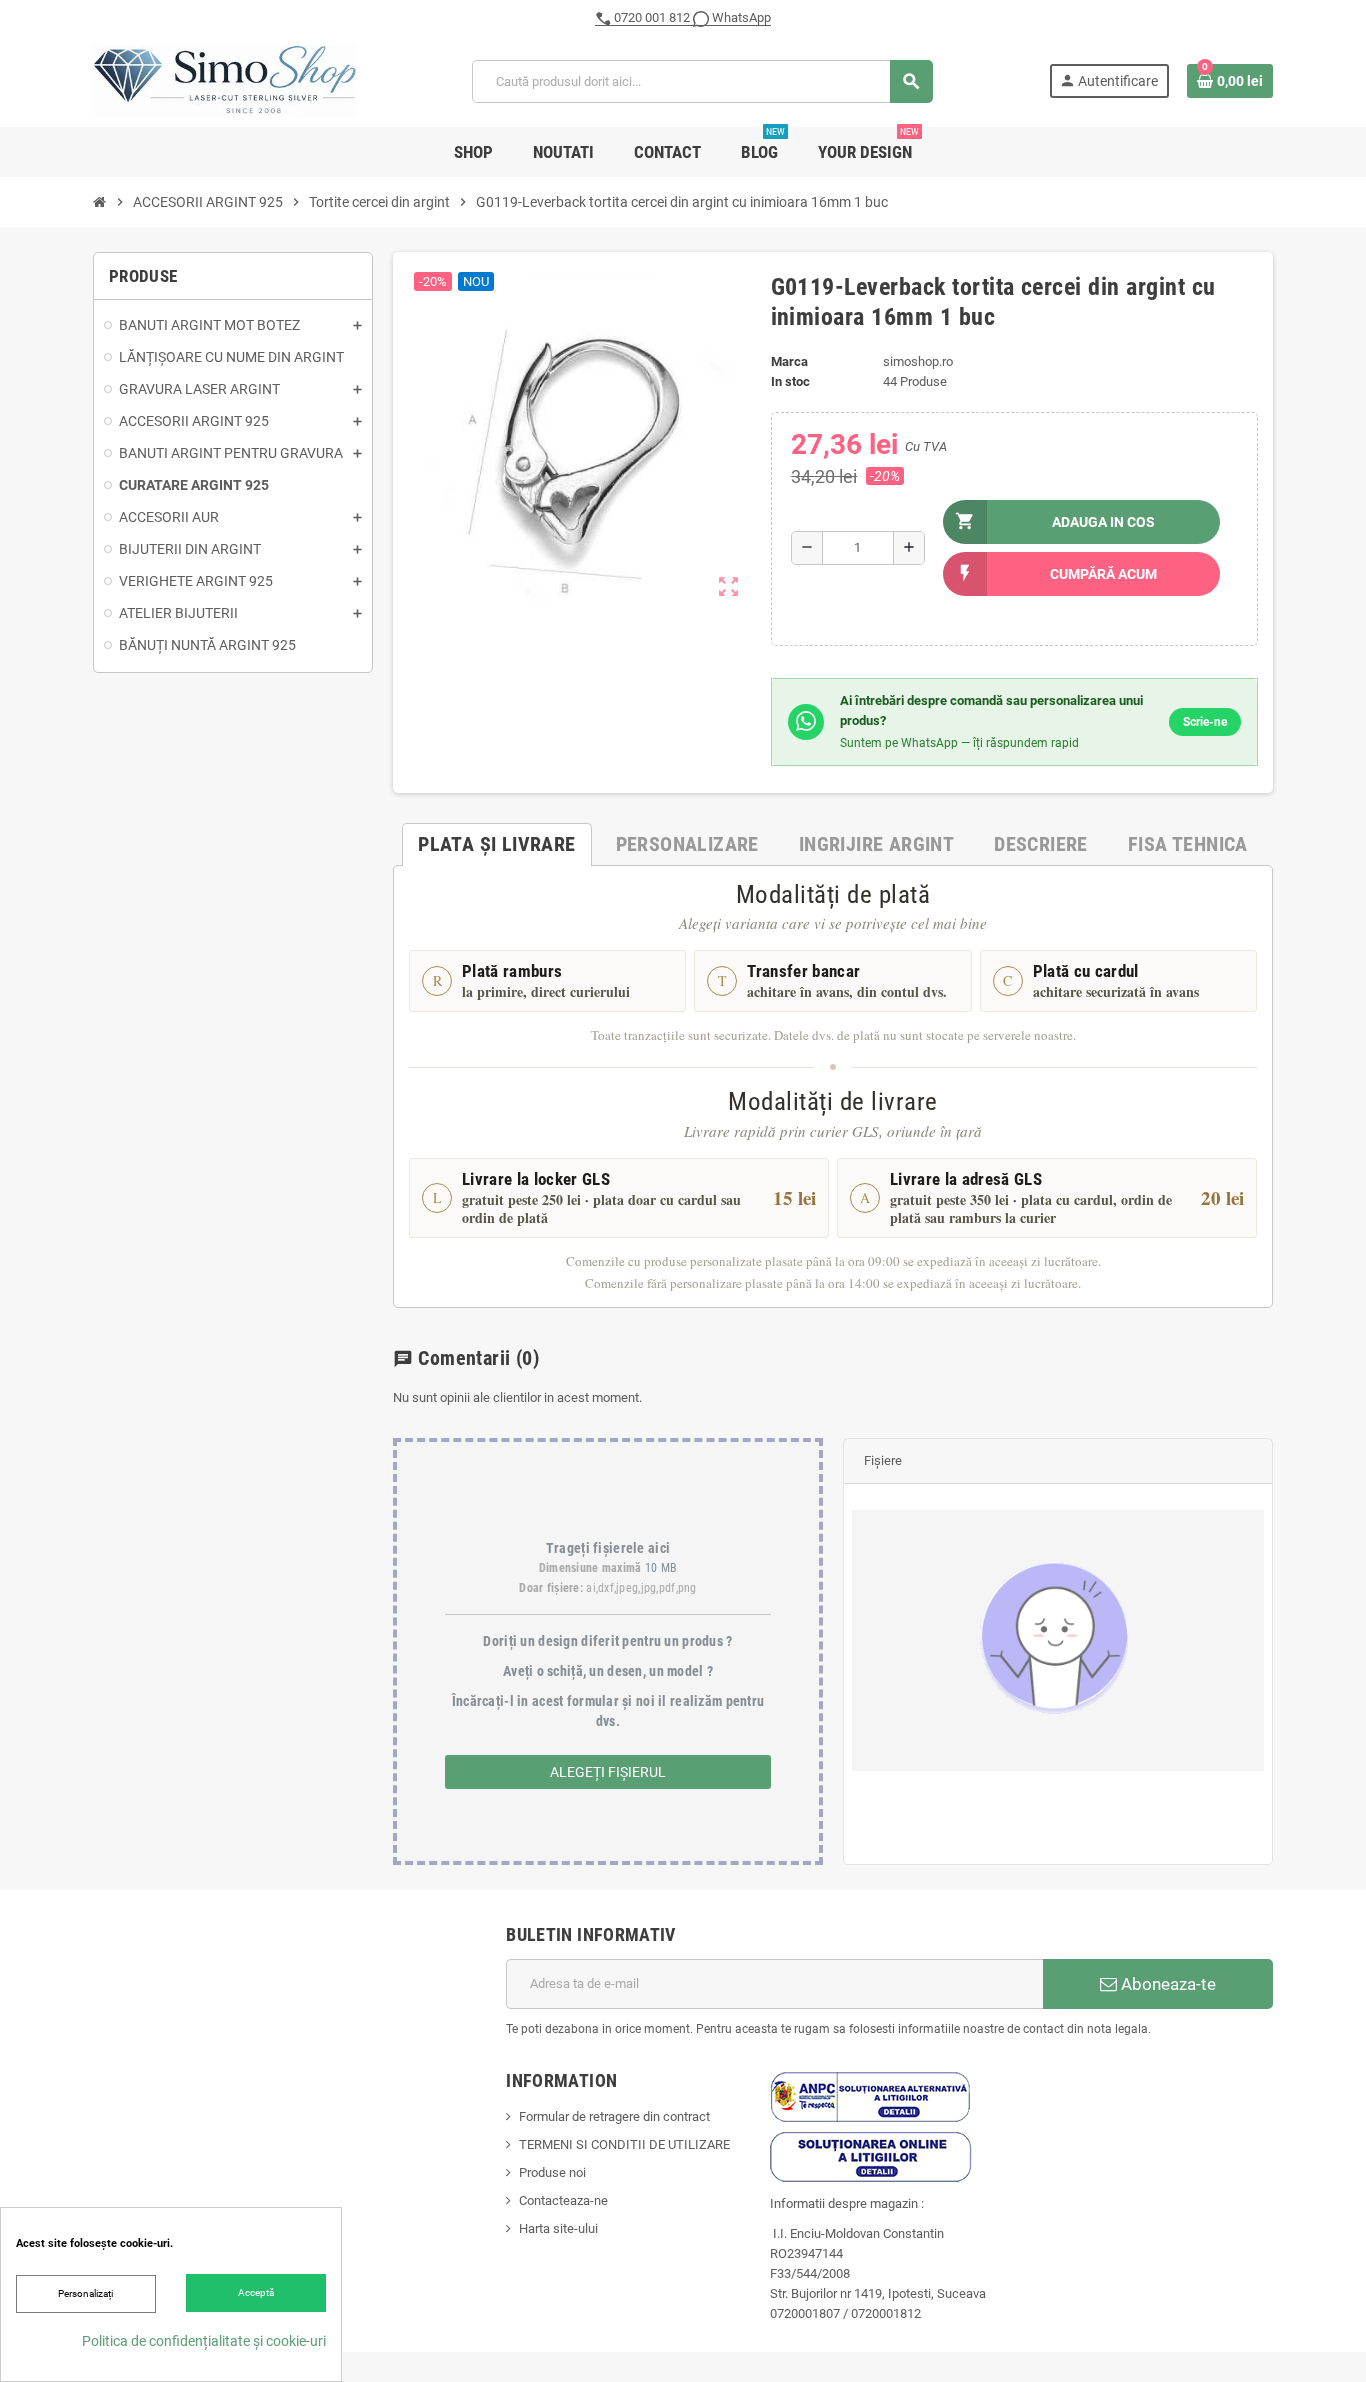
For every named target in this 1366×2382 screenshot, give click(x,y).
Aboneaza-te (1166, 1984)
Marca (789, 361)
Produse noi (552, 2172)
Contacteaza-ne (563, 2200)
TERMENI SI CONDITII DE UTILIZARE (624, 2144)
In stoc (790, 381)
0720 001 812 (652, 17)
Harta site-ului (558, 2228)
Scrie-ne (1205, 722)
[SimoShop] (224, 80)
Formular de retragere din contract (614, 2116)
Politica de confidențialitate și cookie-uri (204, 2341)
